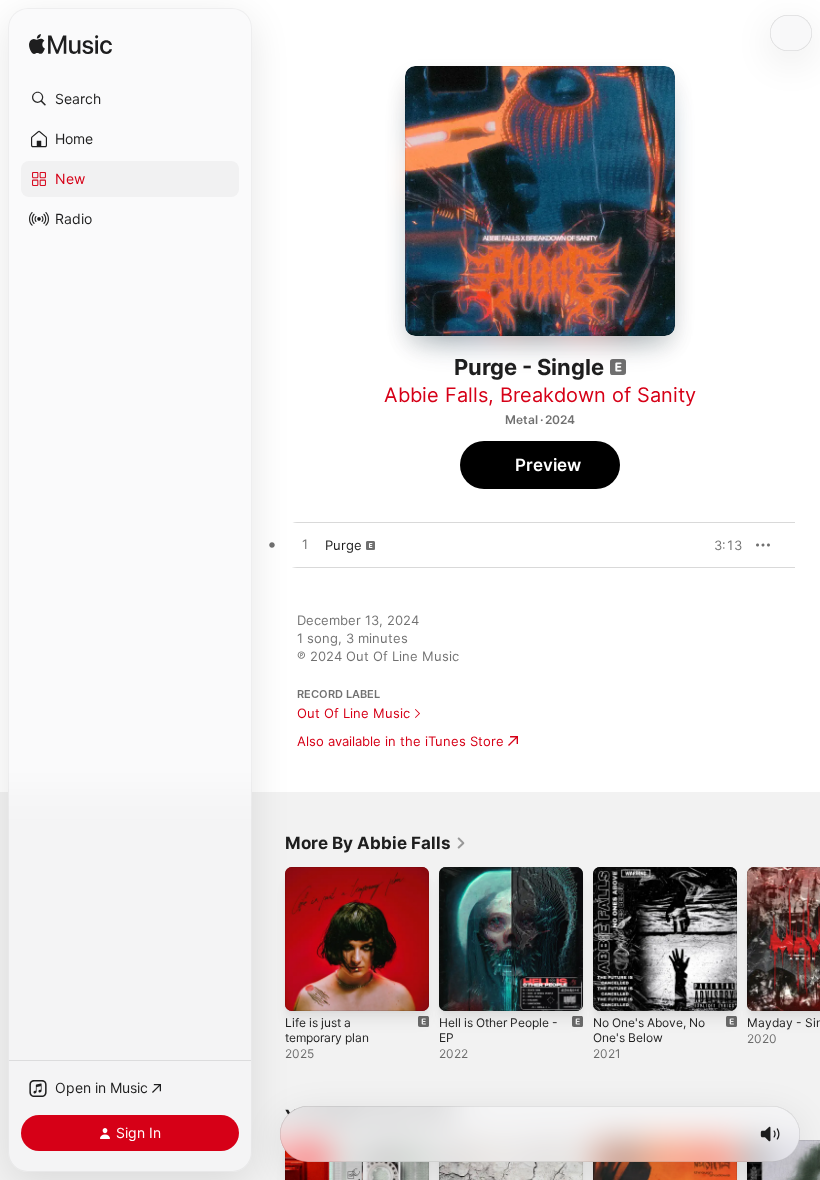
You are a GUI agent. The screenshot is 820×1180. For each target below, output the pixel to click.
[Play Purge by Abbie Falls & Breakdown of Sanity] (305, 545)
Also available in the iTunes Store (400, 741)
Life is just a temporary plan (327, 1030)
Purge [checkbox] (343, 545)
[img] (70, 45)
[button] (130, 99)
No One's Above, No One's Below (649, 1030)
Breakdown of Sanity (598, 395)
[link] (376, 843)
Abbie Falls (436, 395)
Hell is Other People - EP (498, 1030)
